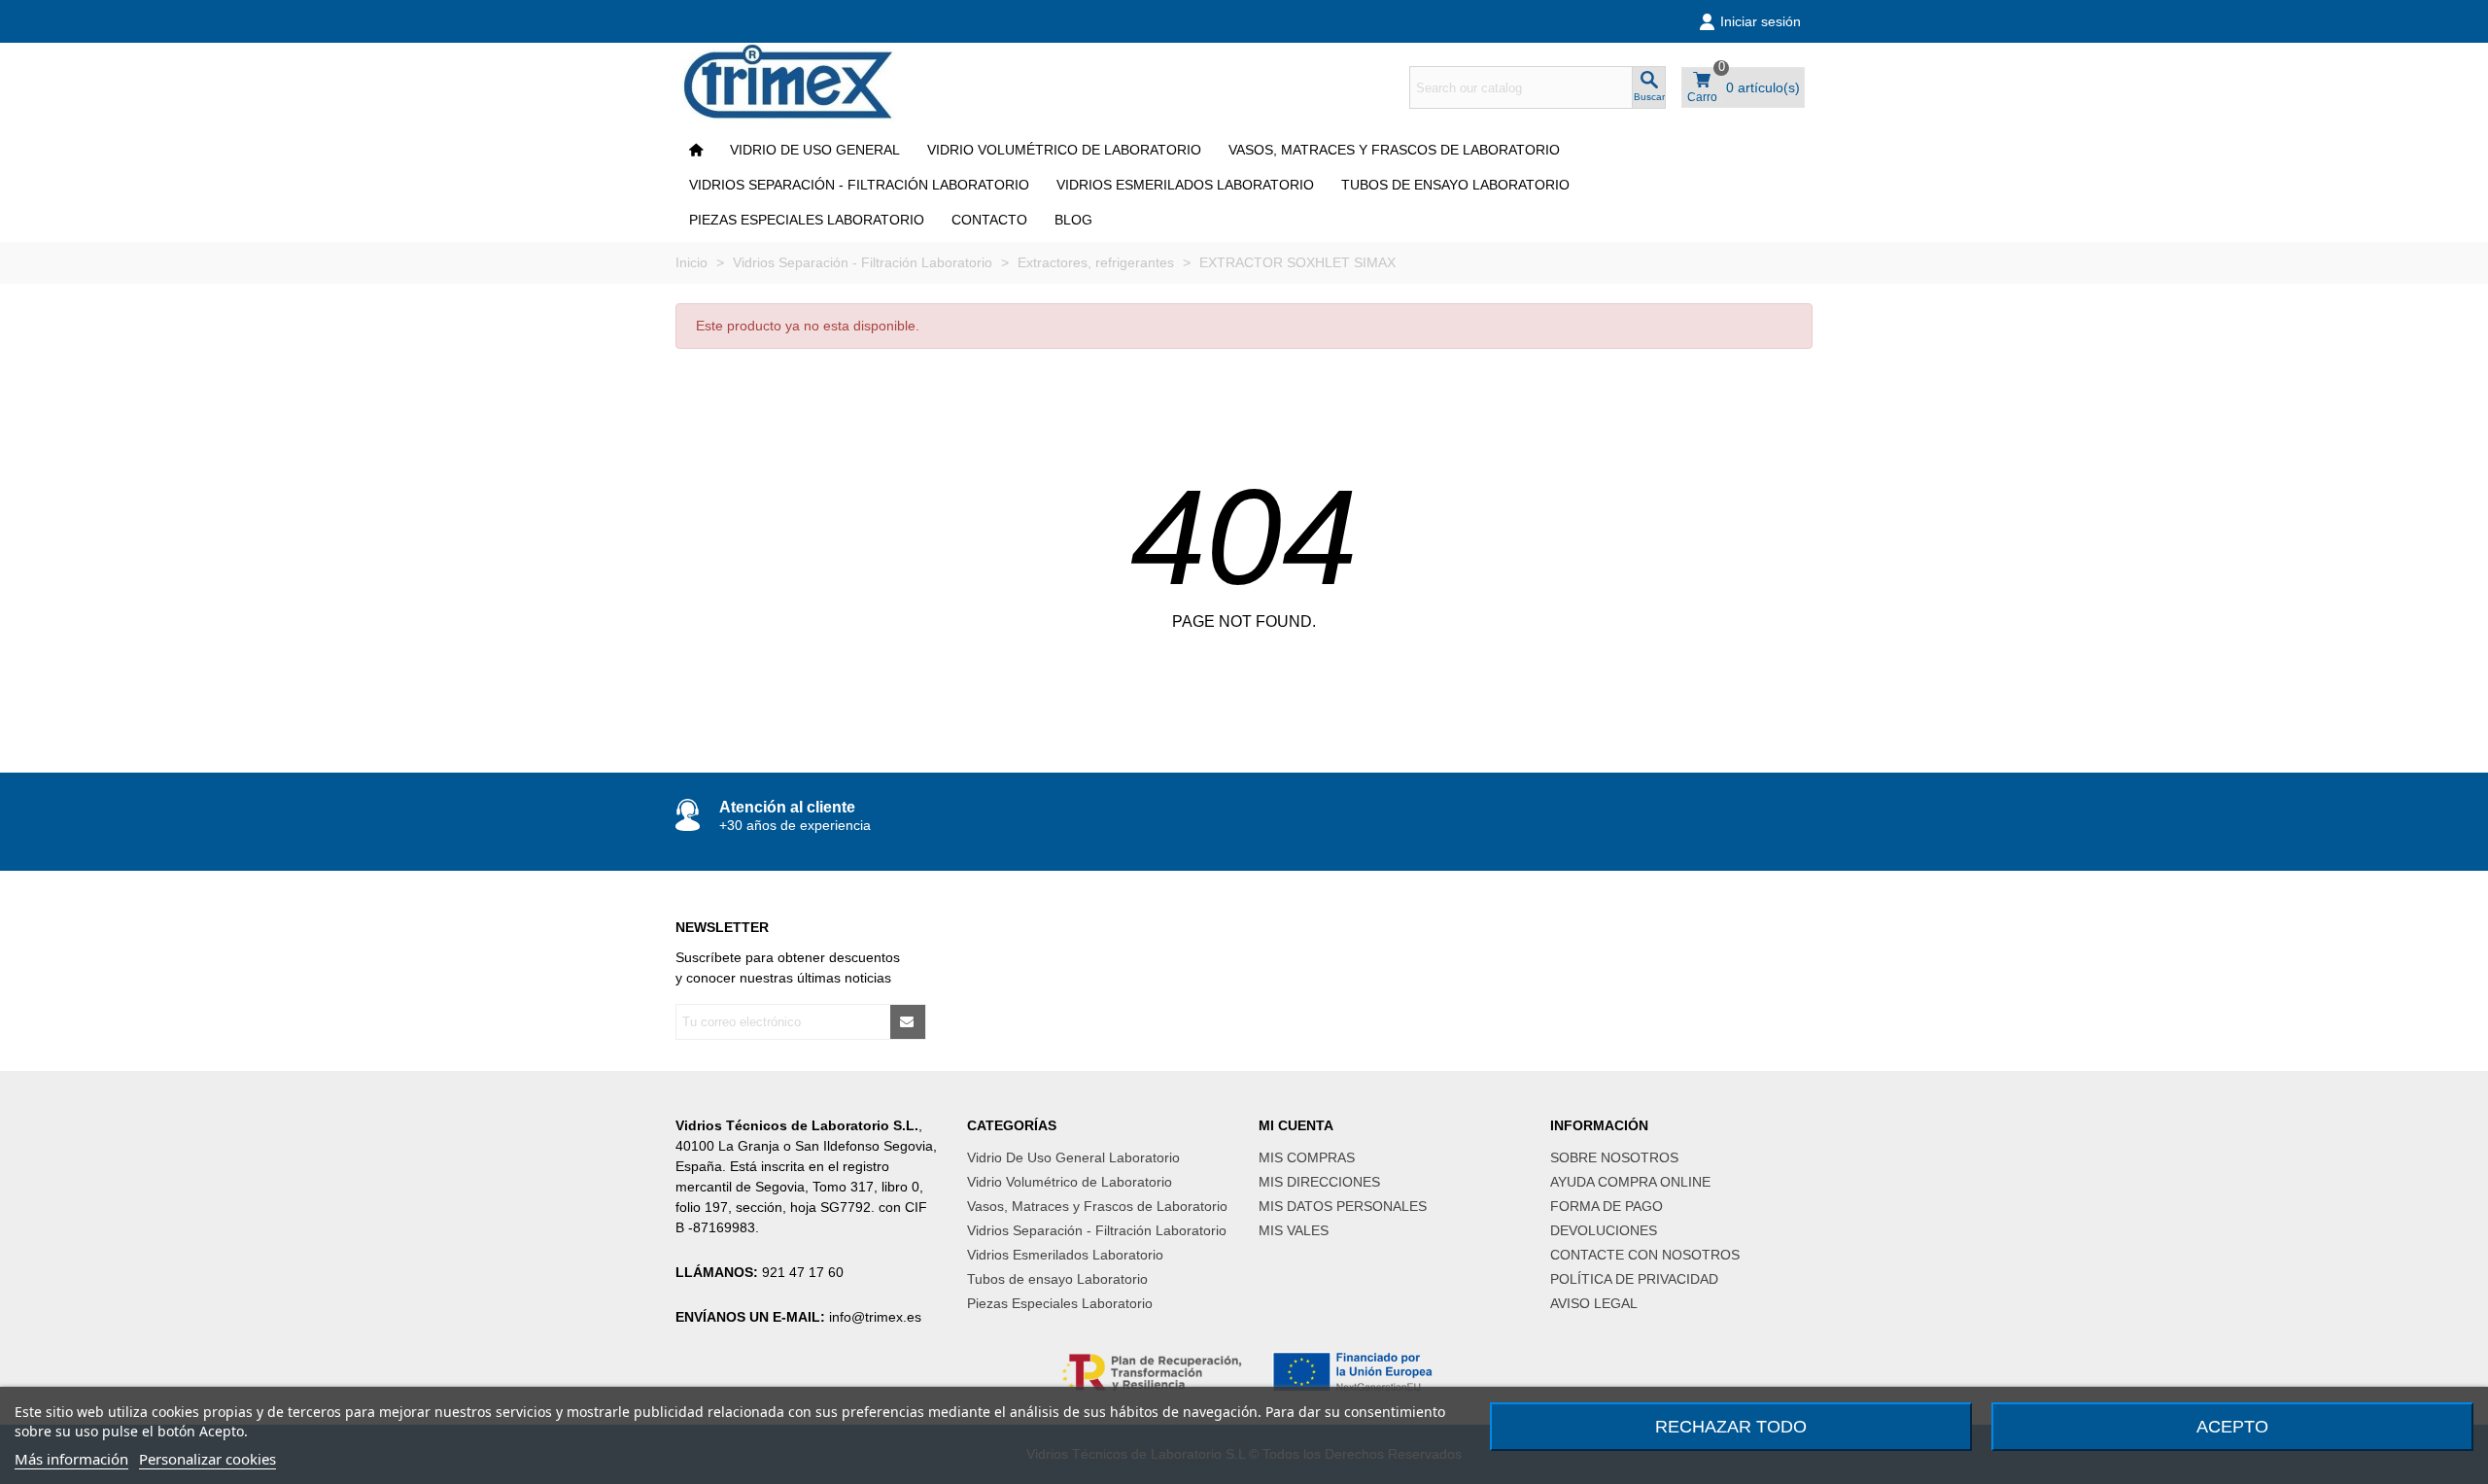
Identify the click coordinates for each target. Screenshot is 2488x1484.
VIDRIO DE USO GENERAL (815, 150)
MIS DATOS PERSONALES (1343, 1206)
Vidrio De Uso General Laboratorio (1073, 1157)
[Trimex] (802, 87)
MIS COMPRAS (1307, 1157)
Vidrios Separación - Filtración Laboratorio (859, 185)
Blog (1073, 220)
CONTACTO (989, 220)
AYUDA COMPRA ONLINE (1630, 1182)
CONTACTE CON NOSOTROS (1645, 1255)
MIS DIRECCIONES (1319, 1182)
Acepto (2232, 1427)
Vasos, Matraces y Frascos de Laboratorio (1394, 150)
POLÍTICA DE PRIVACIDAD (1634, 1279)
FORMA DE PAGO (1607, 1206)
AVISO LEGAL (1594, 1303)
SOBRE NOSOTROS (1614, 1157)
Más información (71, 1459)
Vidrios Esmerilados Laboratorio (1185, 185)
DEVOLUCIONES (1604, 1230)
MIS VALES (1294, 1230)
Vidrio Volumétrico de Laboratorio (1064, 150)
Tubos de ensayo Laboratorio (1455, 185)
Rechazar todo (1731, 1427)
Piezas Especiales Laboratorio (807, 220)
